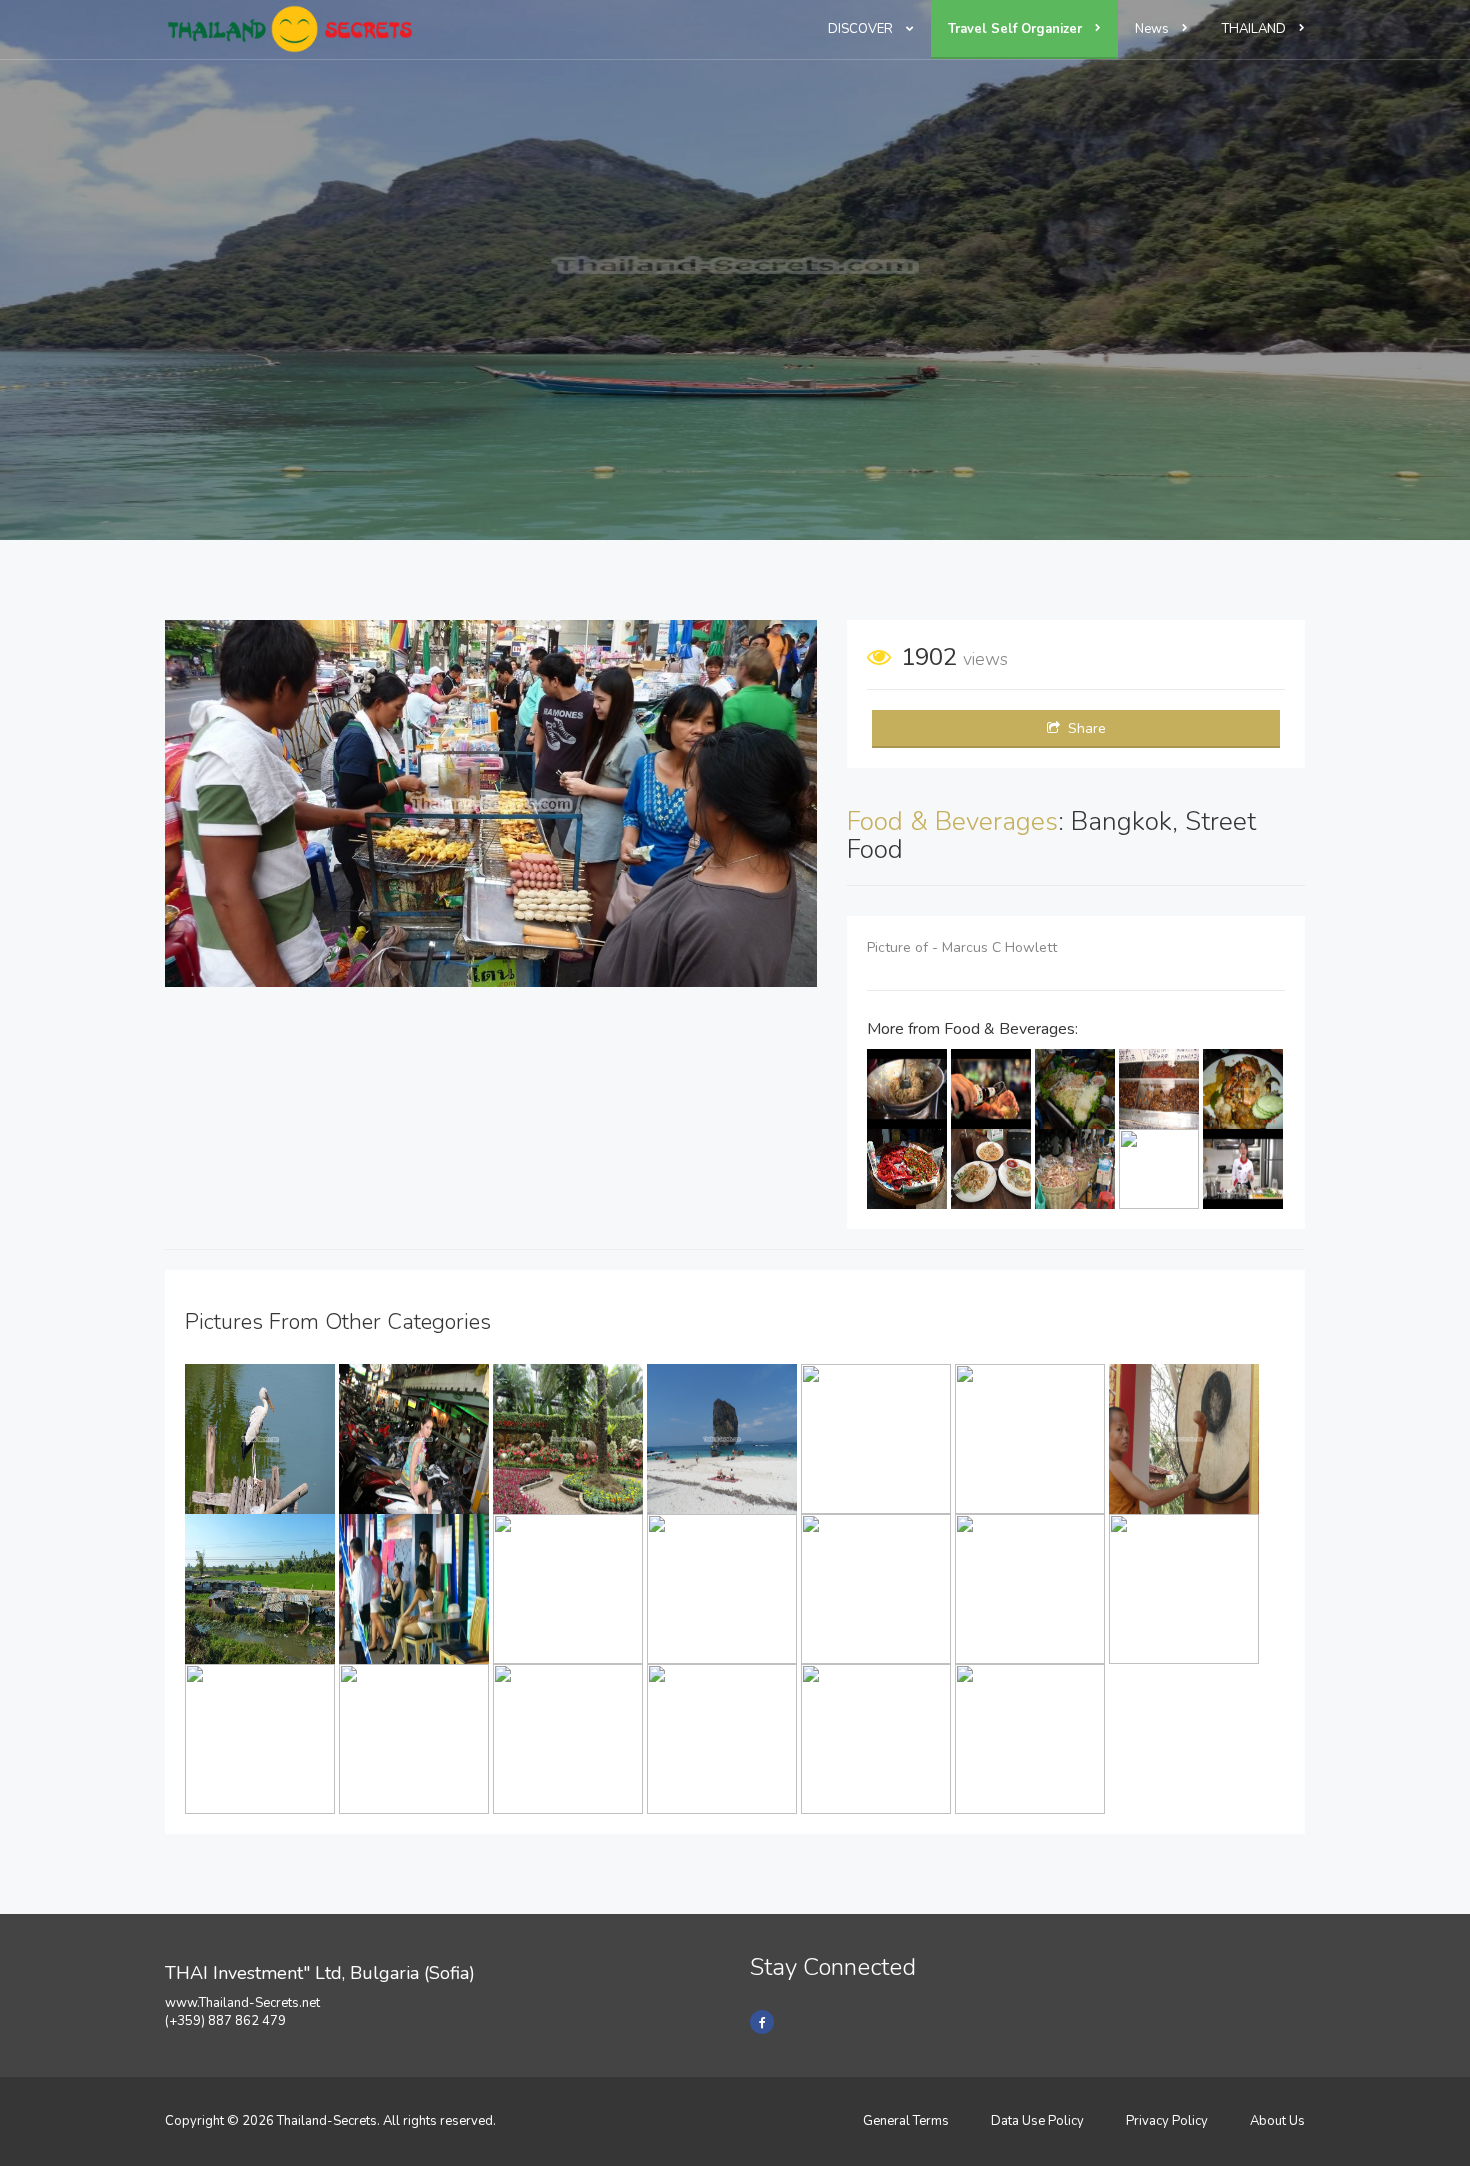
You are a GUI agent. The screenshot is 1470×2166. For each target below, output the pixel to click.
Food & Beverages (952, 821)
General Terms (906, 2121)
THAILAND (1255, 29)
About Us (1277, 2121)
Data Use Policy (1037, 2121)
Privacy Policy (1167, 2121)
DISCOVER (862, 29)
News (1153, 29)
